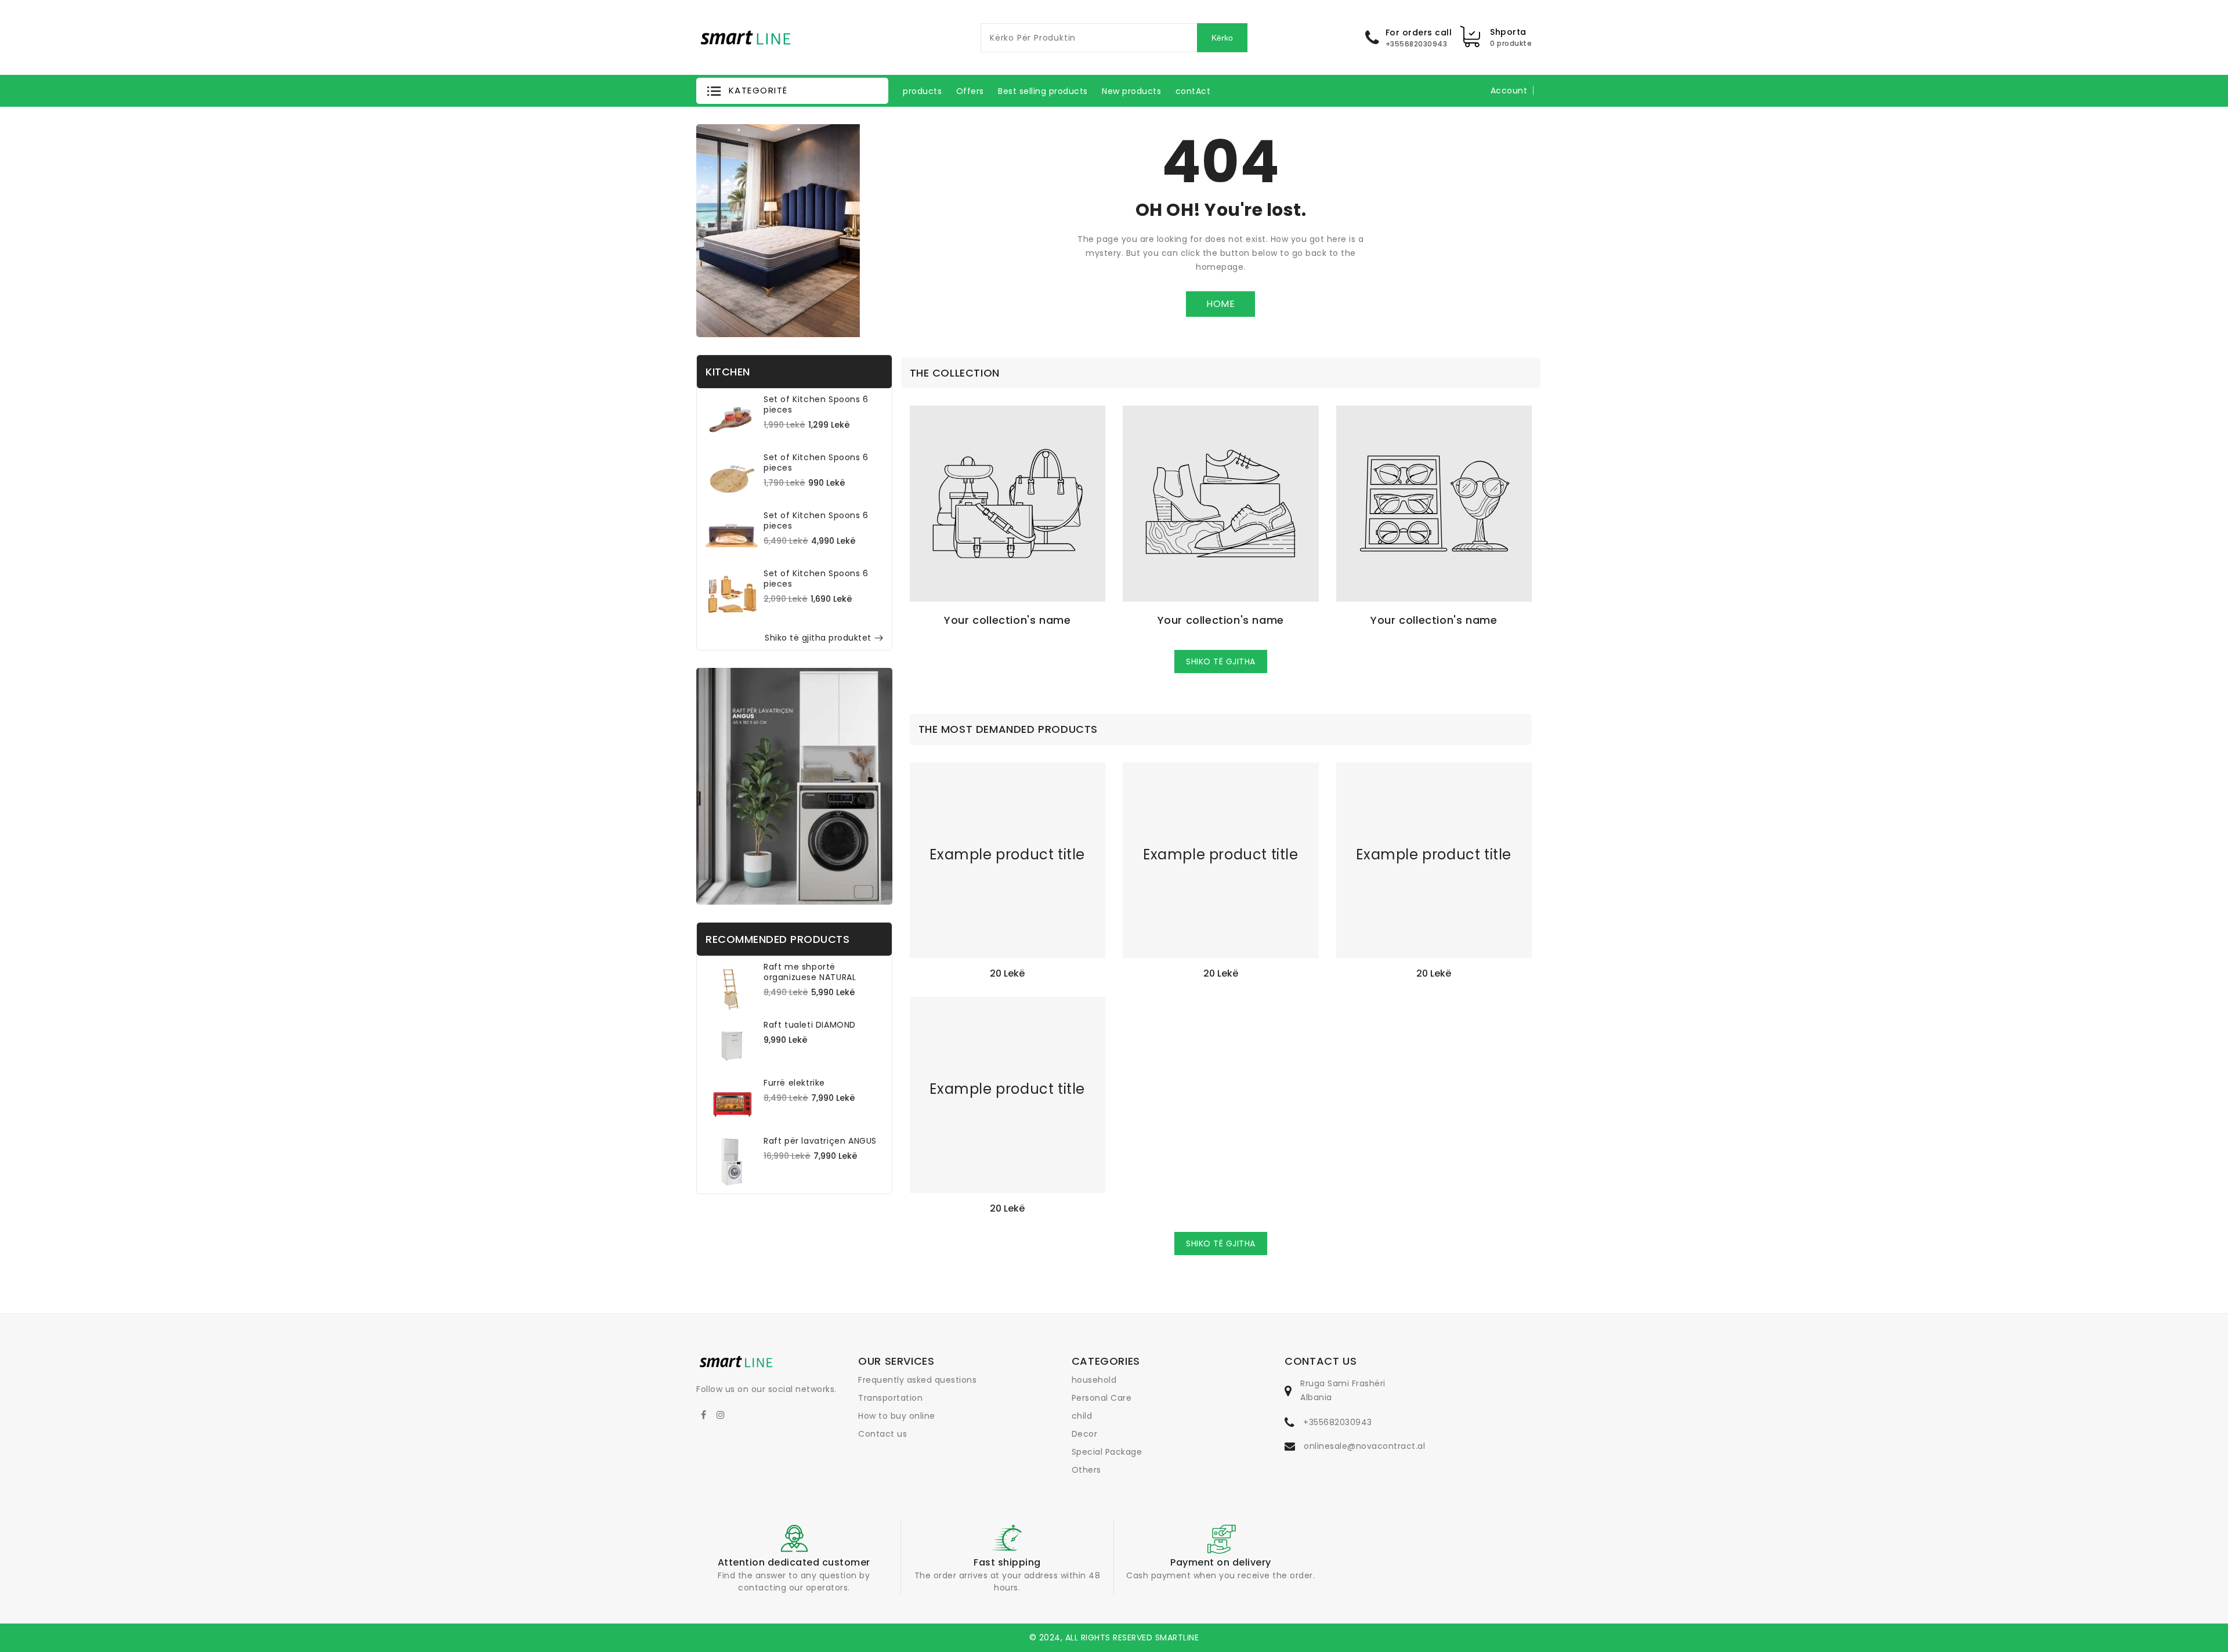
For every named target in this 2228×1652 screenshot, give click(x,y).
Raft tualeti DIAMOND (810, 1025)
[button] (792, 91)
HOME (1220, 304)
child (1082, 1416)
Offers (970, 91)
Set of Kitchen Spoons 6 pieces (816, 404)
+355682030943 (1338, 1422)
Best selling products (1043, 91)
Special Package (1107, 1452)
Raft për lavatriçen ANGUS (820, 1141)
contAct (1193, 91)
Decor (1085, 1434)
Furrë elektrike (794, 1083)
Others (1086, 1470)
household (1094, 1380)
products (922, 91)
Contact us (882, 1434)
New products (1131, 91)
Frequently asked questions (917, 1380)
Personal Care (1102, 1398)
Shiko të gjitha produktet (818, 638)
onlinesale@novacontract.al (1364, 1446)
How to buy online (897, 1416)
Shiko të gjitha (1221, 661)
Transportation (890, 1398)
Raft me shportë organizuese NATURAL (810, 972)
